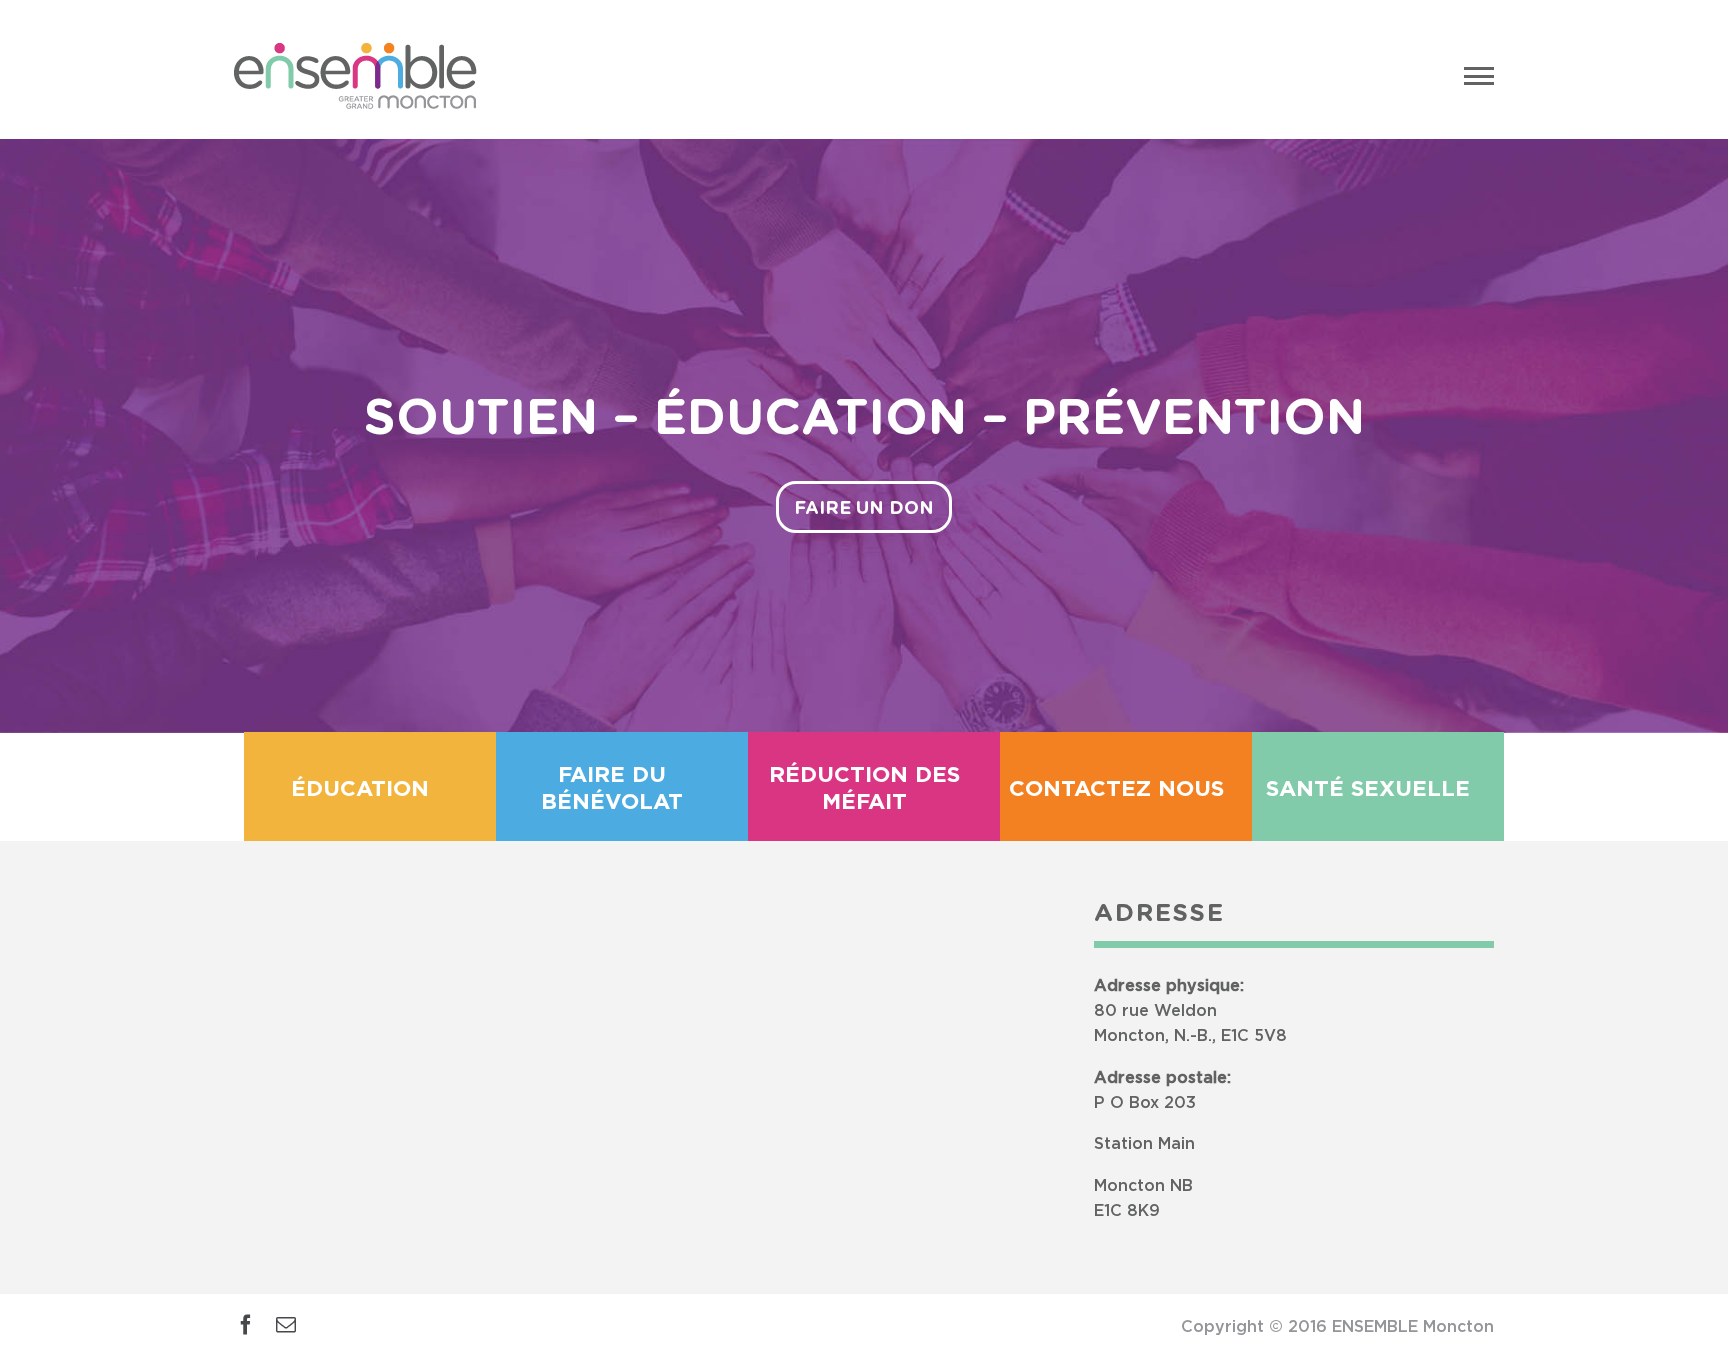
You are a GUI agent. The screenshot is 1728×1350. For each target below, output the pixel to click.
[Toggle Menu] (1479, 76)
